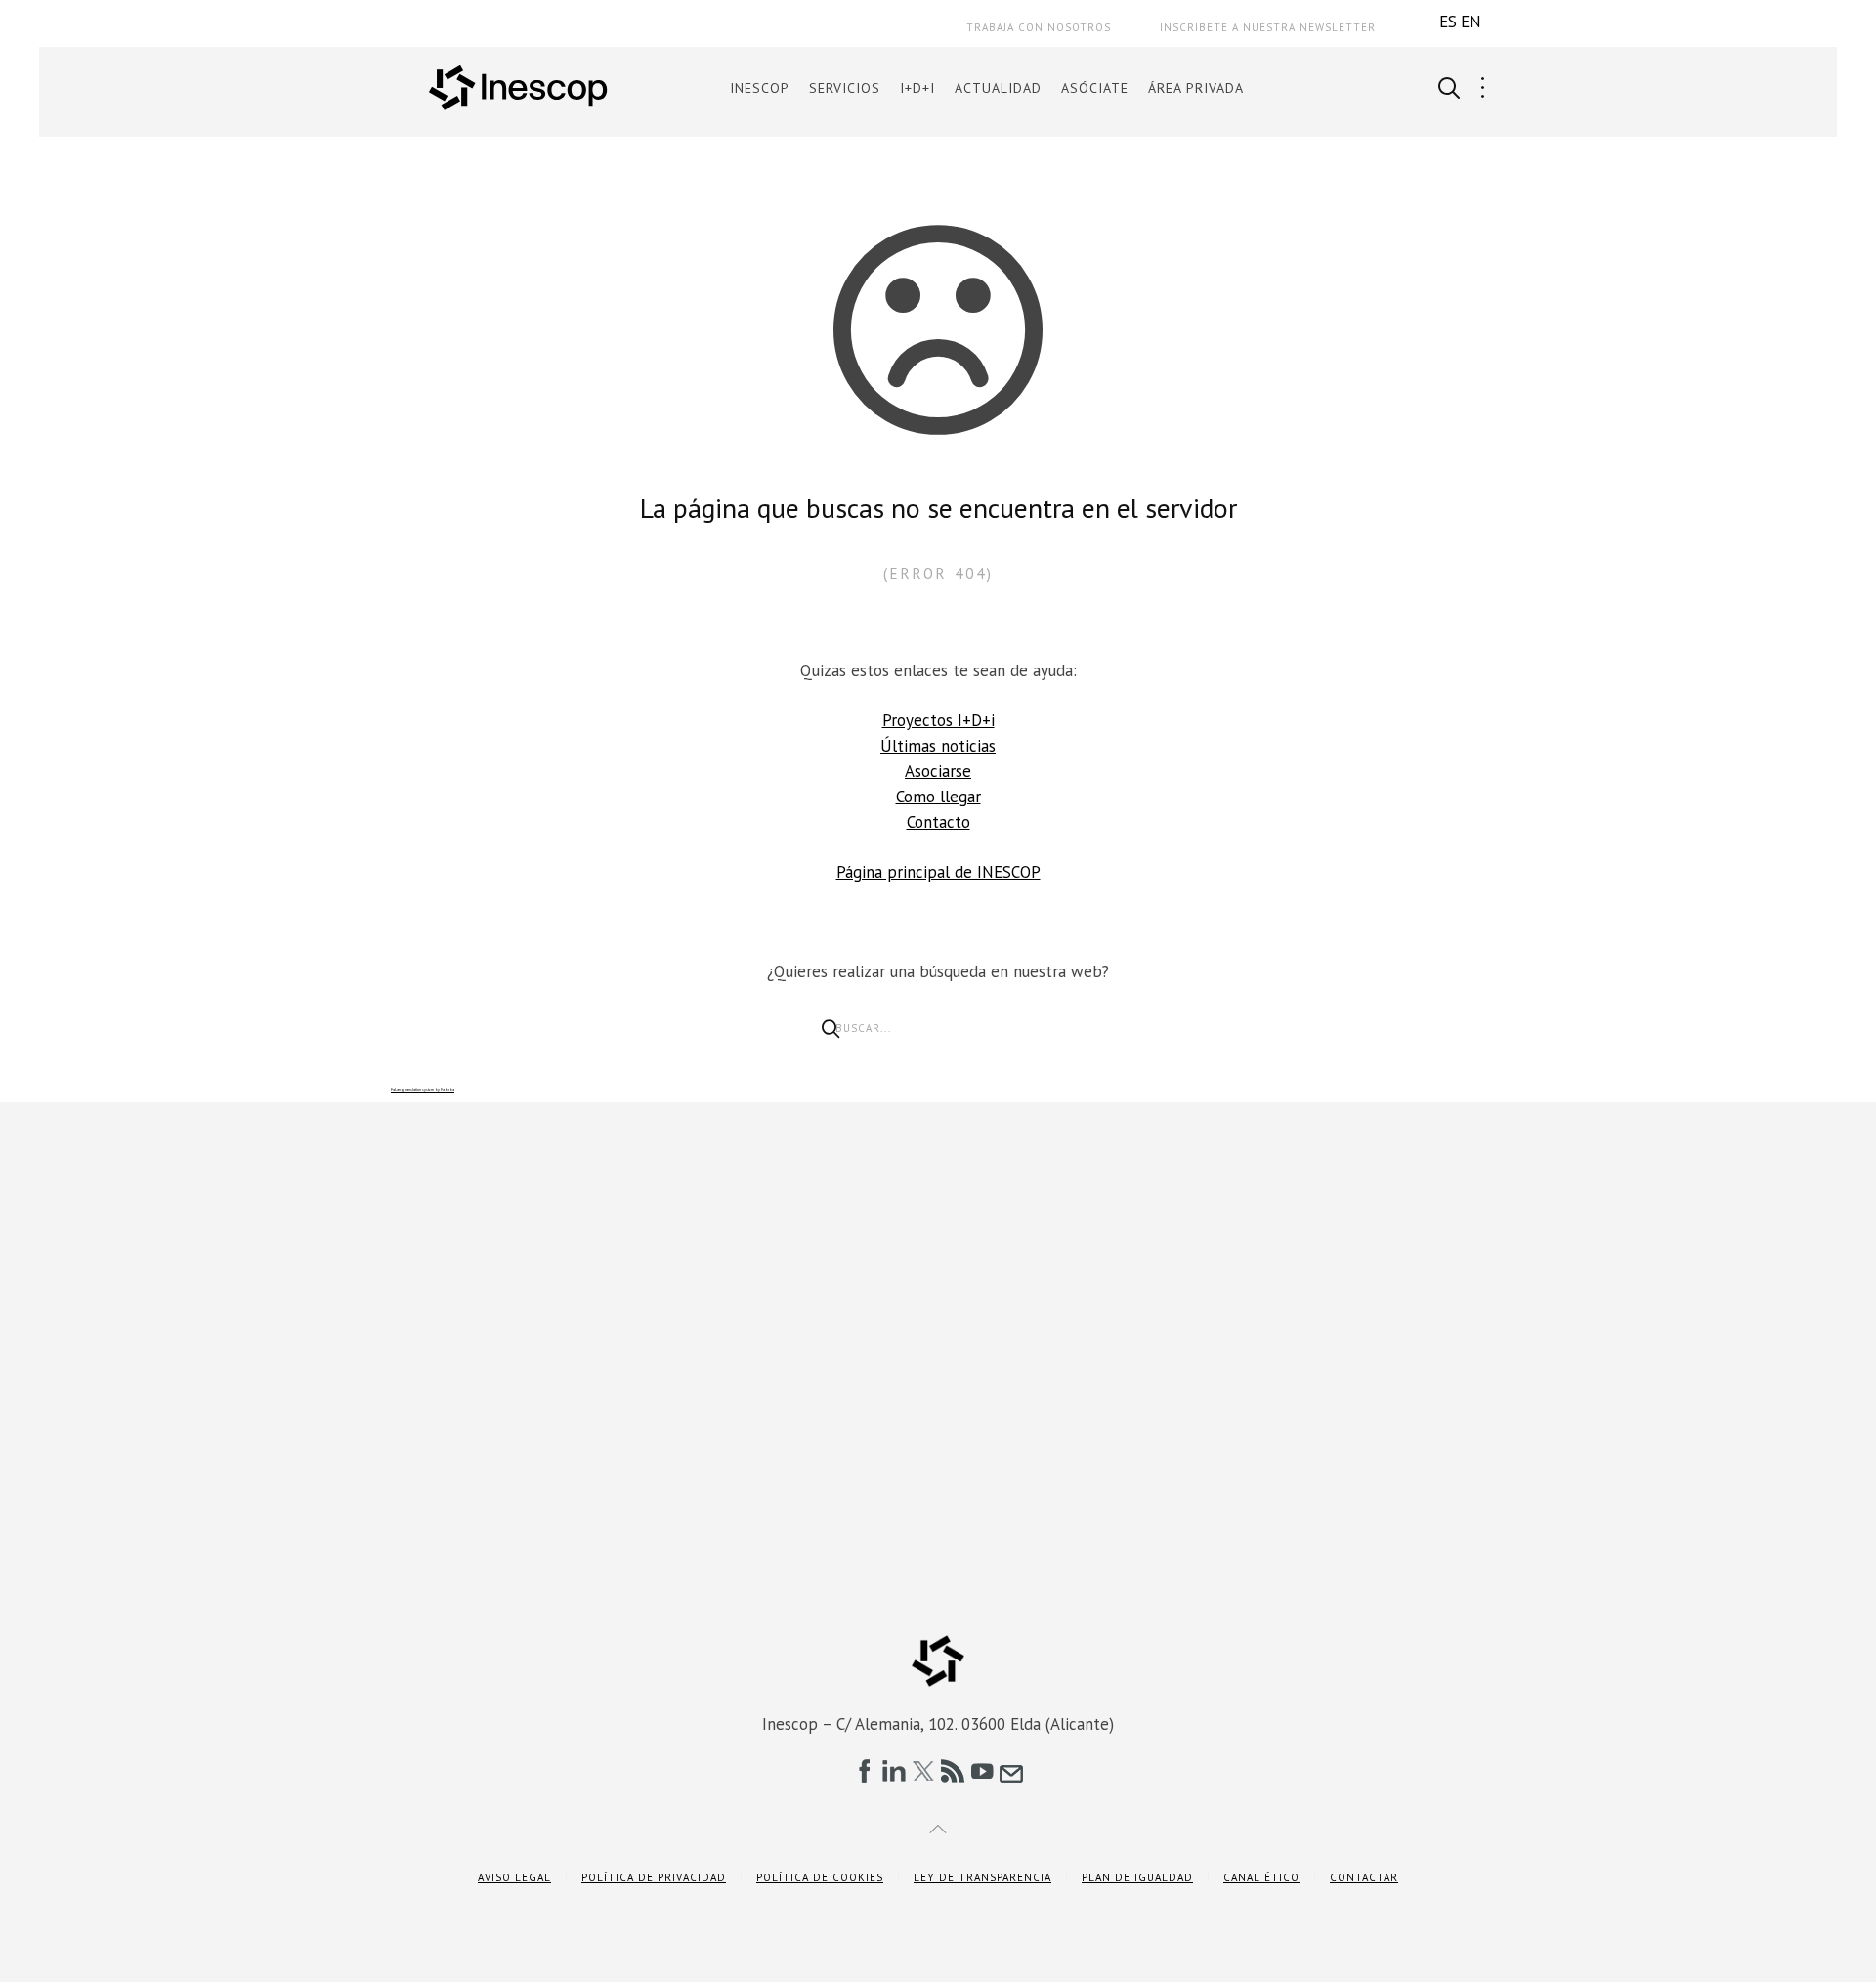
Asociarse (938, 771)
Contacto (938, 822)
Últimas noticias (938, 746)
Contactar (1364, 1877)
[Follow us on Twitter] (923, 1771)
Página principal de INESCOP (938, 872)
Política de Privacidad (654, 1877)
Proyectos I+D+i (938, 720)
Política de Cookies (820, 1877)
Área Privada (1196, 88)
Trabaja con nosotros (1039, 27)
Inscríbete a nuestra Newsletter (1268, 27)
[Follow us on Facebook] (865, 1771)
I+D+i (917, 88)
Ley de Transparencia (982, 1877)
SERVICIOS (845, 88)
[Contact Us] (1011, 1771)
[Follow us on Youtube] (982, 1771)
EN (1471, 22)
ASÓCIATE (1095, 88)
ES (1448, 22)
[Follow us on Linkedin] (894, 1771)
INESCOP (760, 88)
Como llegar (938, 797)
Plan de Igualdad (1137, 1877)
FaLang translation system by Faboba (423, 1089)
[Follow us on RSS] (953, 1771)
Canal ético (1261, 1877)
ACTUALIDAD (998, 88)
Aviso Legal (514, 1877)
